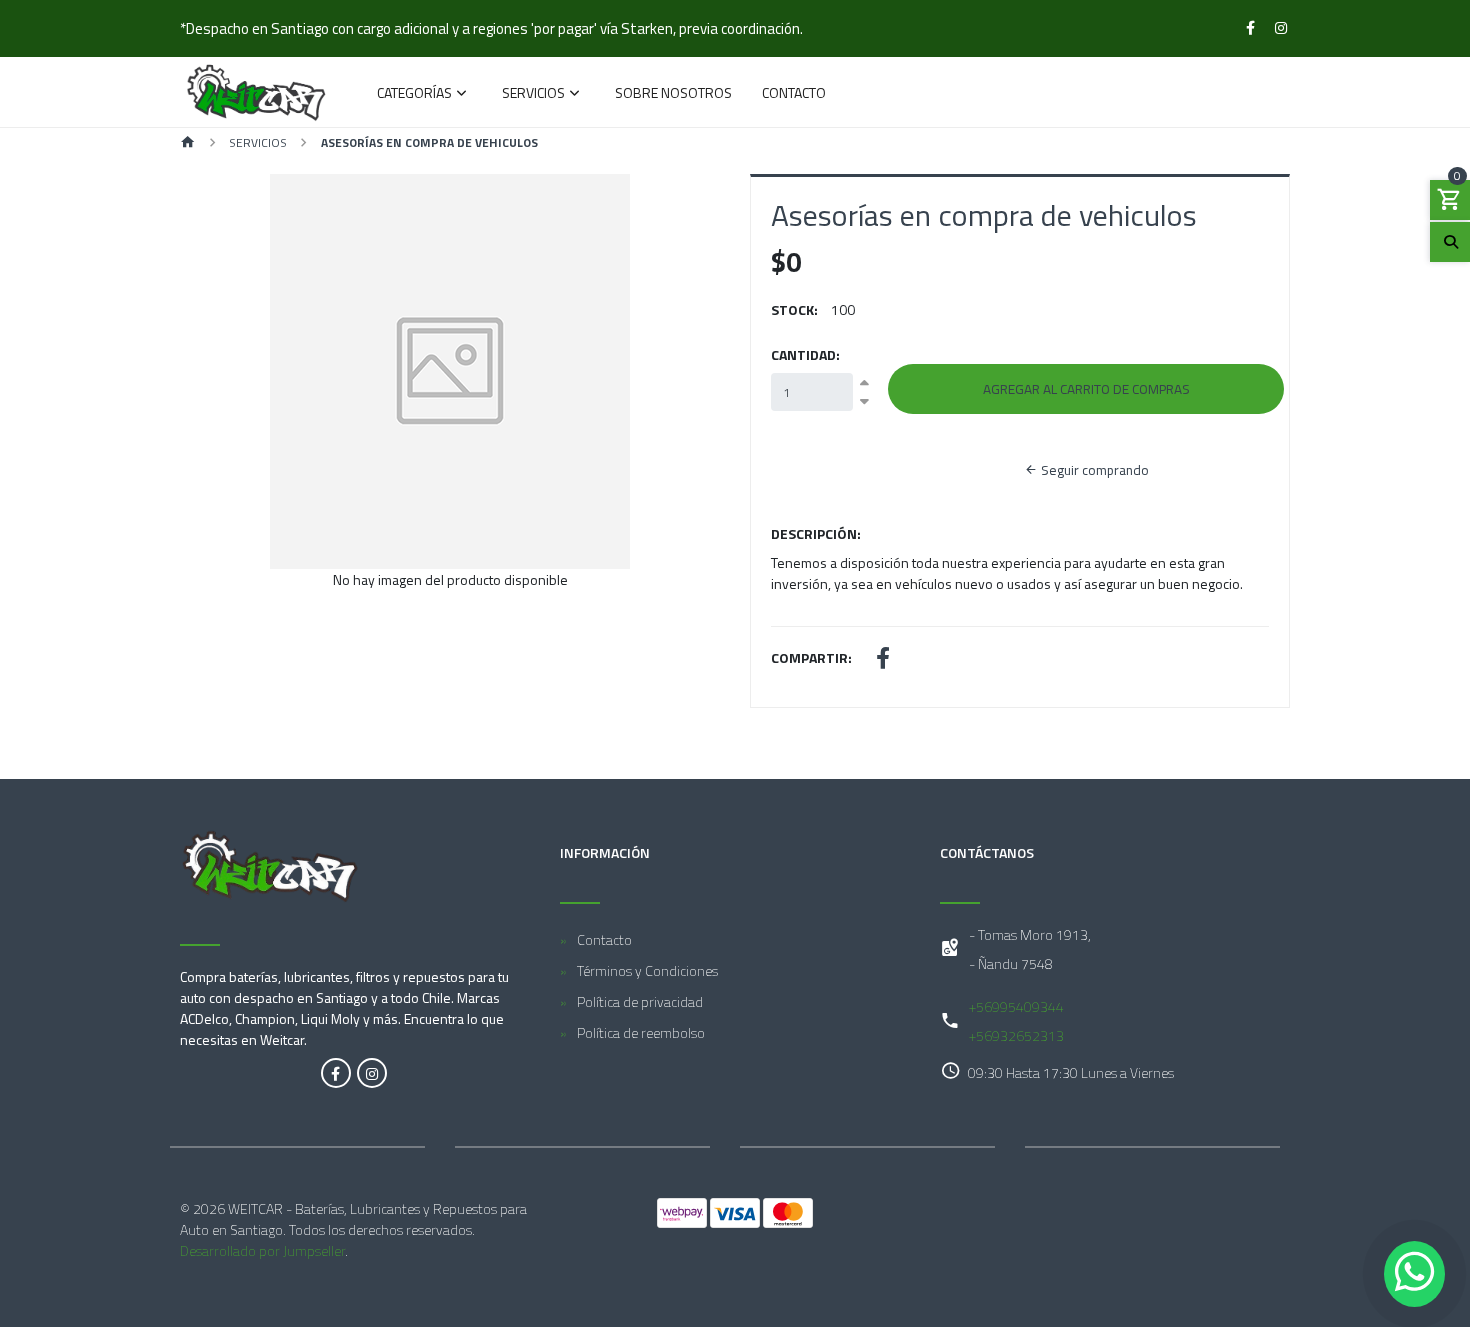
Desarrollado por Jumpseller (262, 1250)
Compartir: (811, 657)
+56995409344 (1016, 1006)
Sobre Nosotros (673, 94)
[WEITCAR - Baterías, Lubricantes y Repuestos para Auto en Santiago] (256, 92)
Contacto (794, 94)
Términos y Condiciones (647, 970)
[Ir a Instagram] (1282, 28)
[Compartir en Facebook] (883, 660)
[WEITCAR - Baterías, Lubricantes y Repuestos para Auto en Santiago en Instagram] (372, 1073)
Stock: (794, 309)
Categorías (414, 94)
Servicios (533, 94)
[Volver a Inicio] (188, 143)
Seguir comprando (1093, 470)
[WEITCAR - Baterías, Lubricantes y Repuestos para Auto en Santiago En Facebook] (336, 1073)
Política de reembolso (641, 1032)
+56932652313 (1016, 1035)
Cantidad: (805, 354)
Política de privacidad (640, 1001)
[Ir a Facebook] (1251, 28)
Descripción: (816, 533)
